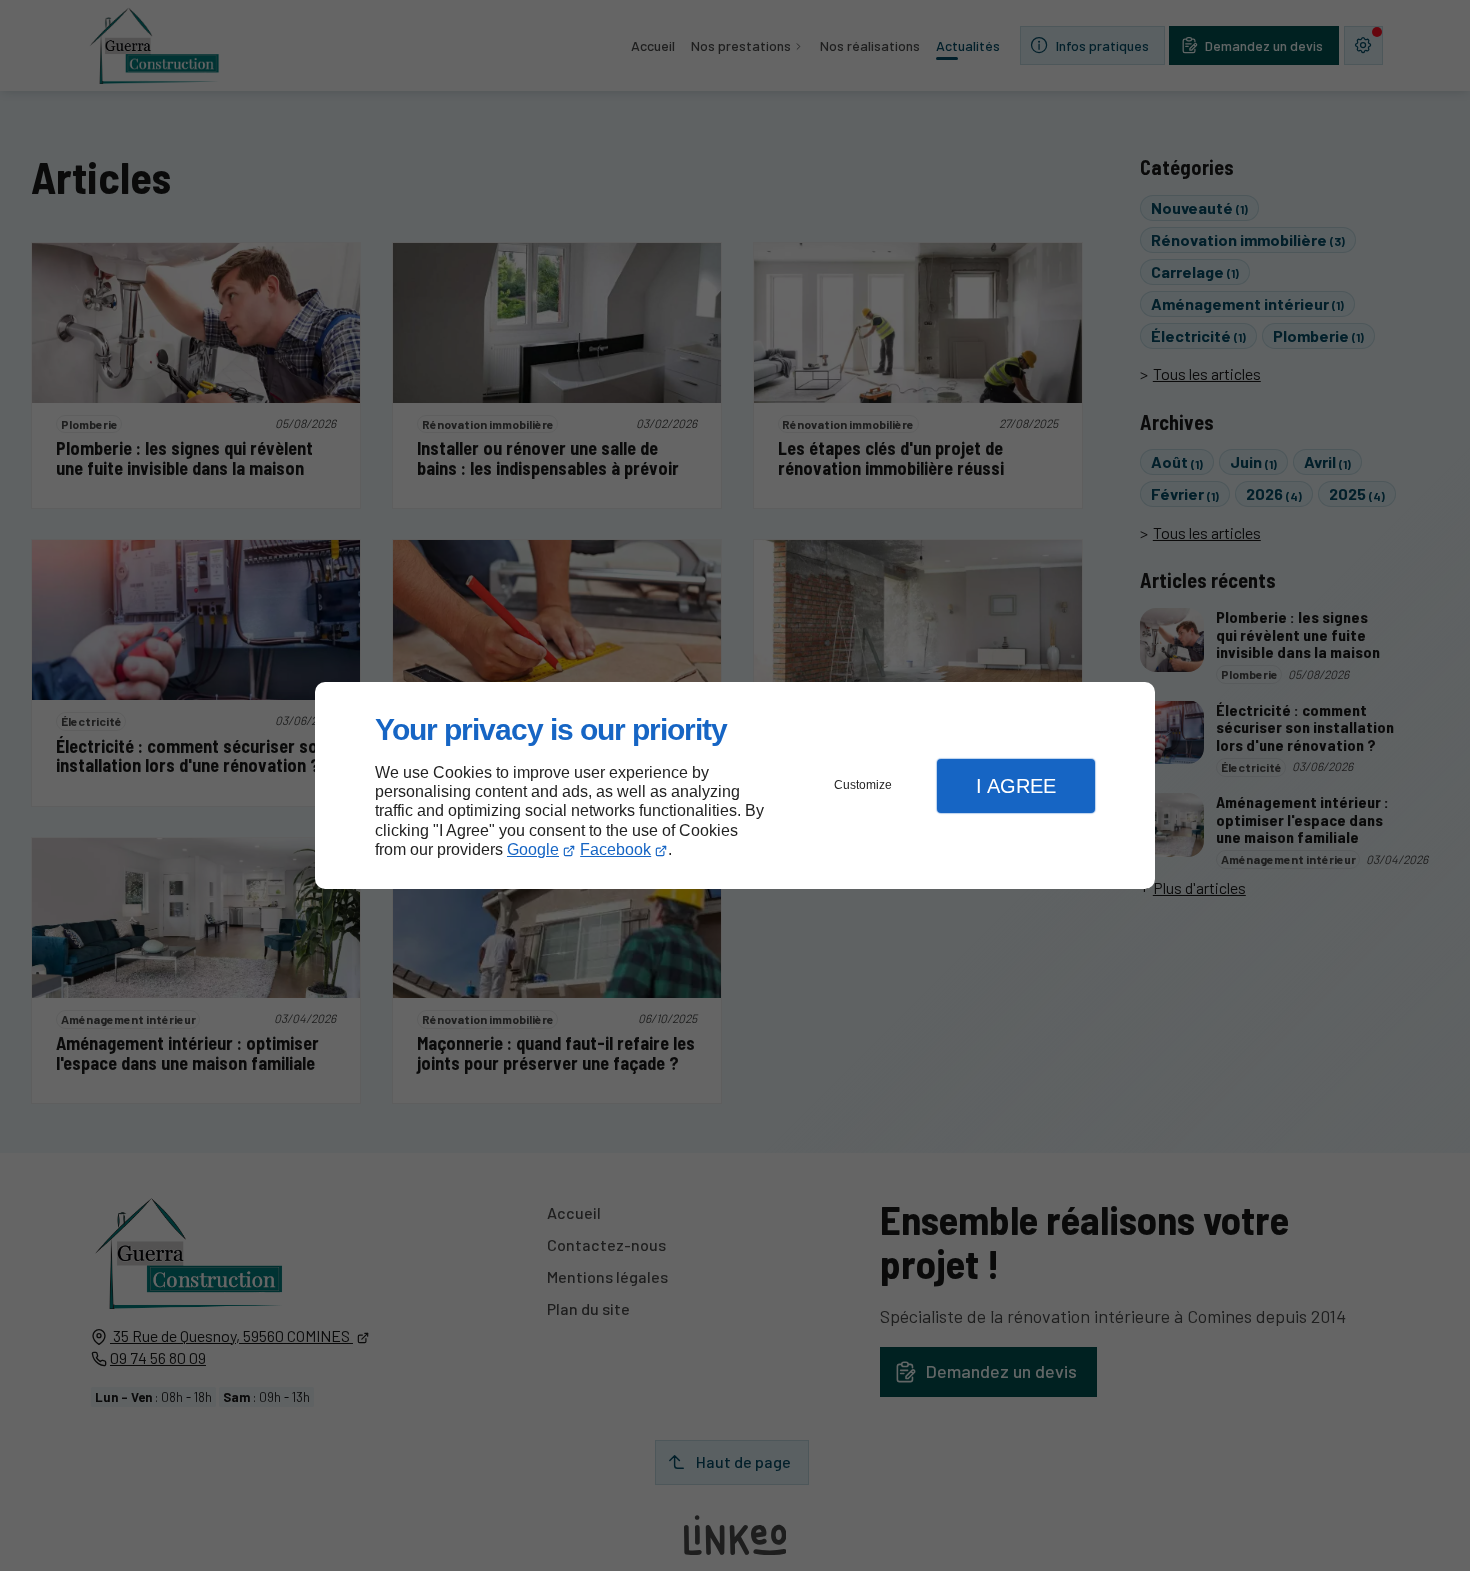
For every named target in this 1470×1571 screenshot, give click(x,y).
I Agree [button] (1016, 786)
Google (533, 849)
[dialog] (735, 785)
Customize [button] (863, 785)
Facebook (615, 849)
